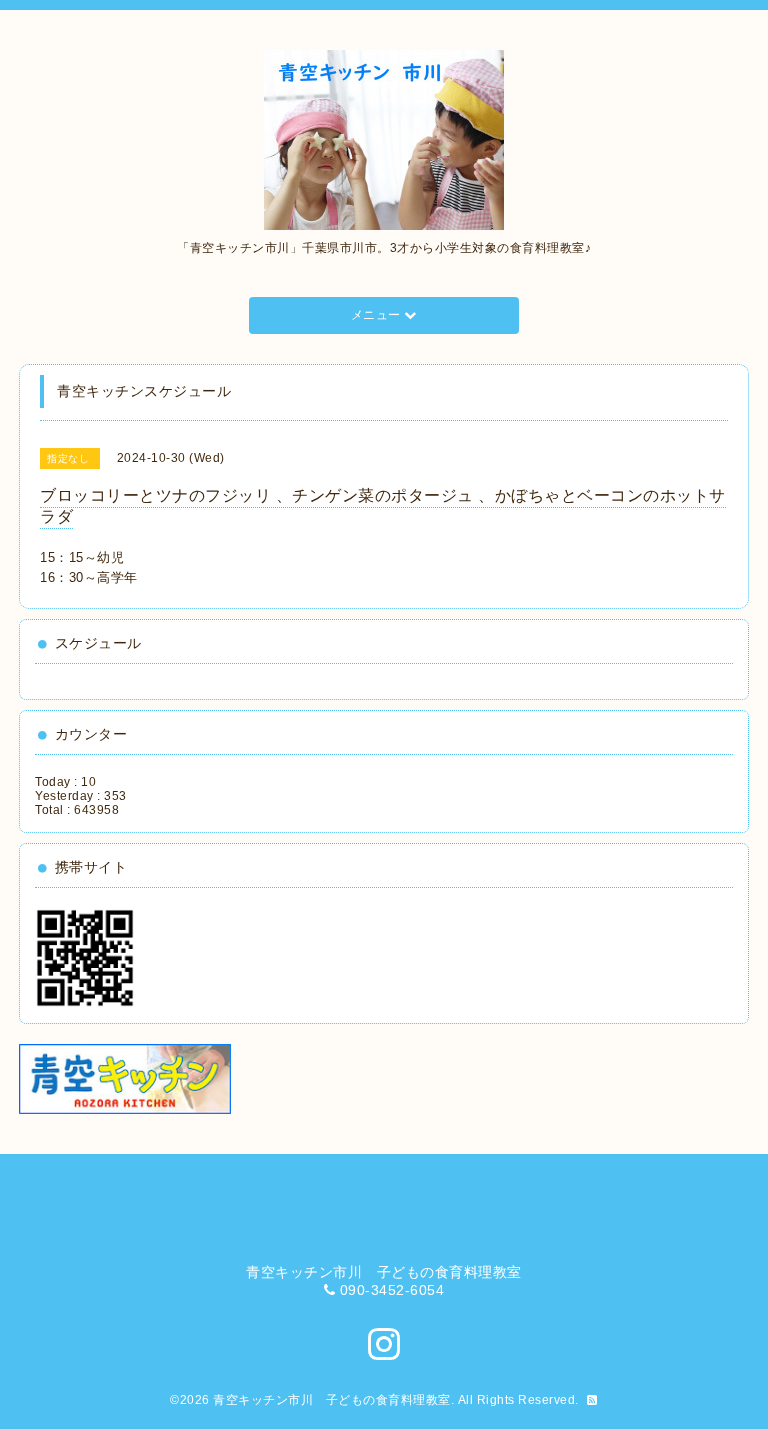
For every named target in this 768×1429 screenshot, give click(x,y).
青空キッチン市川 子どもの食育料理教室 (332, 1400)
